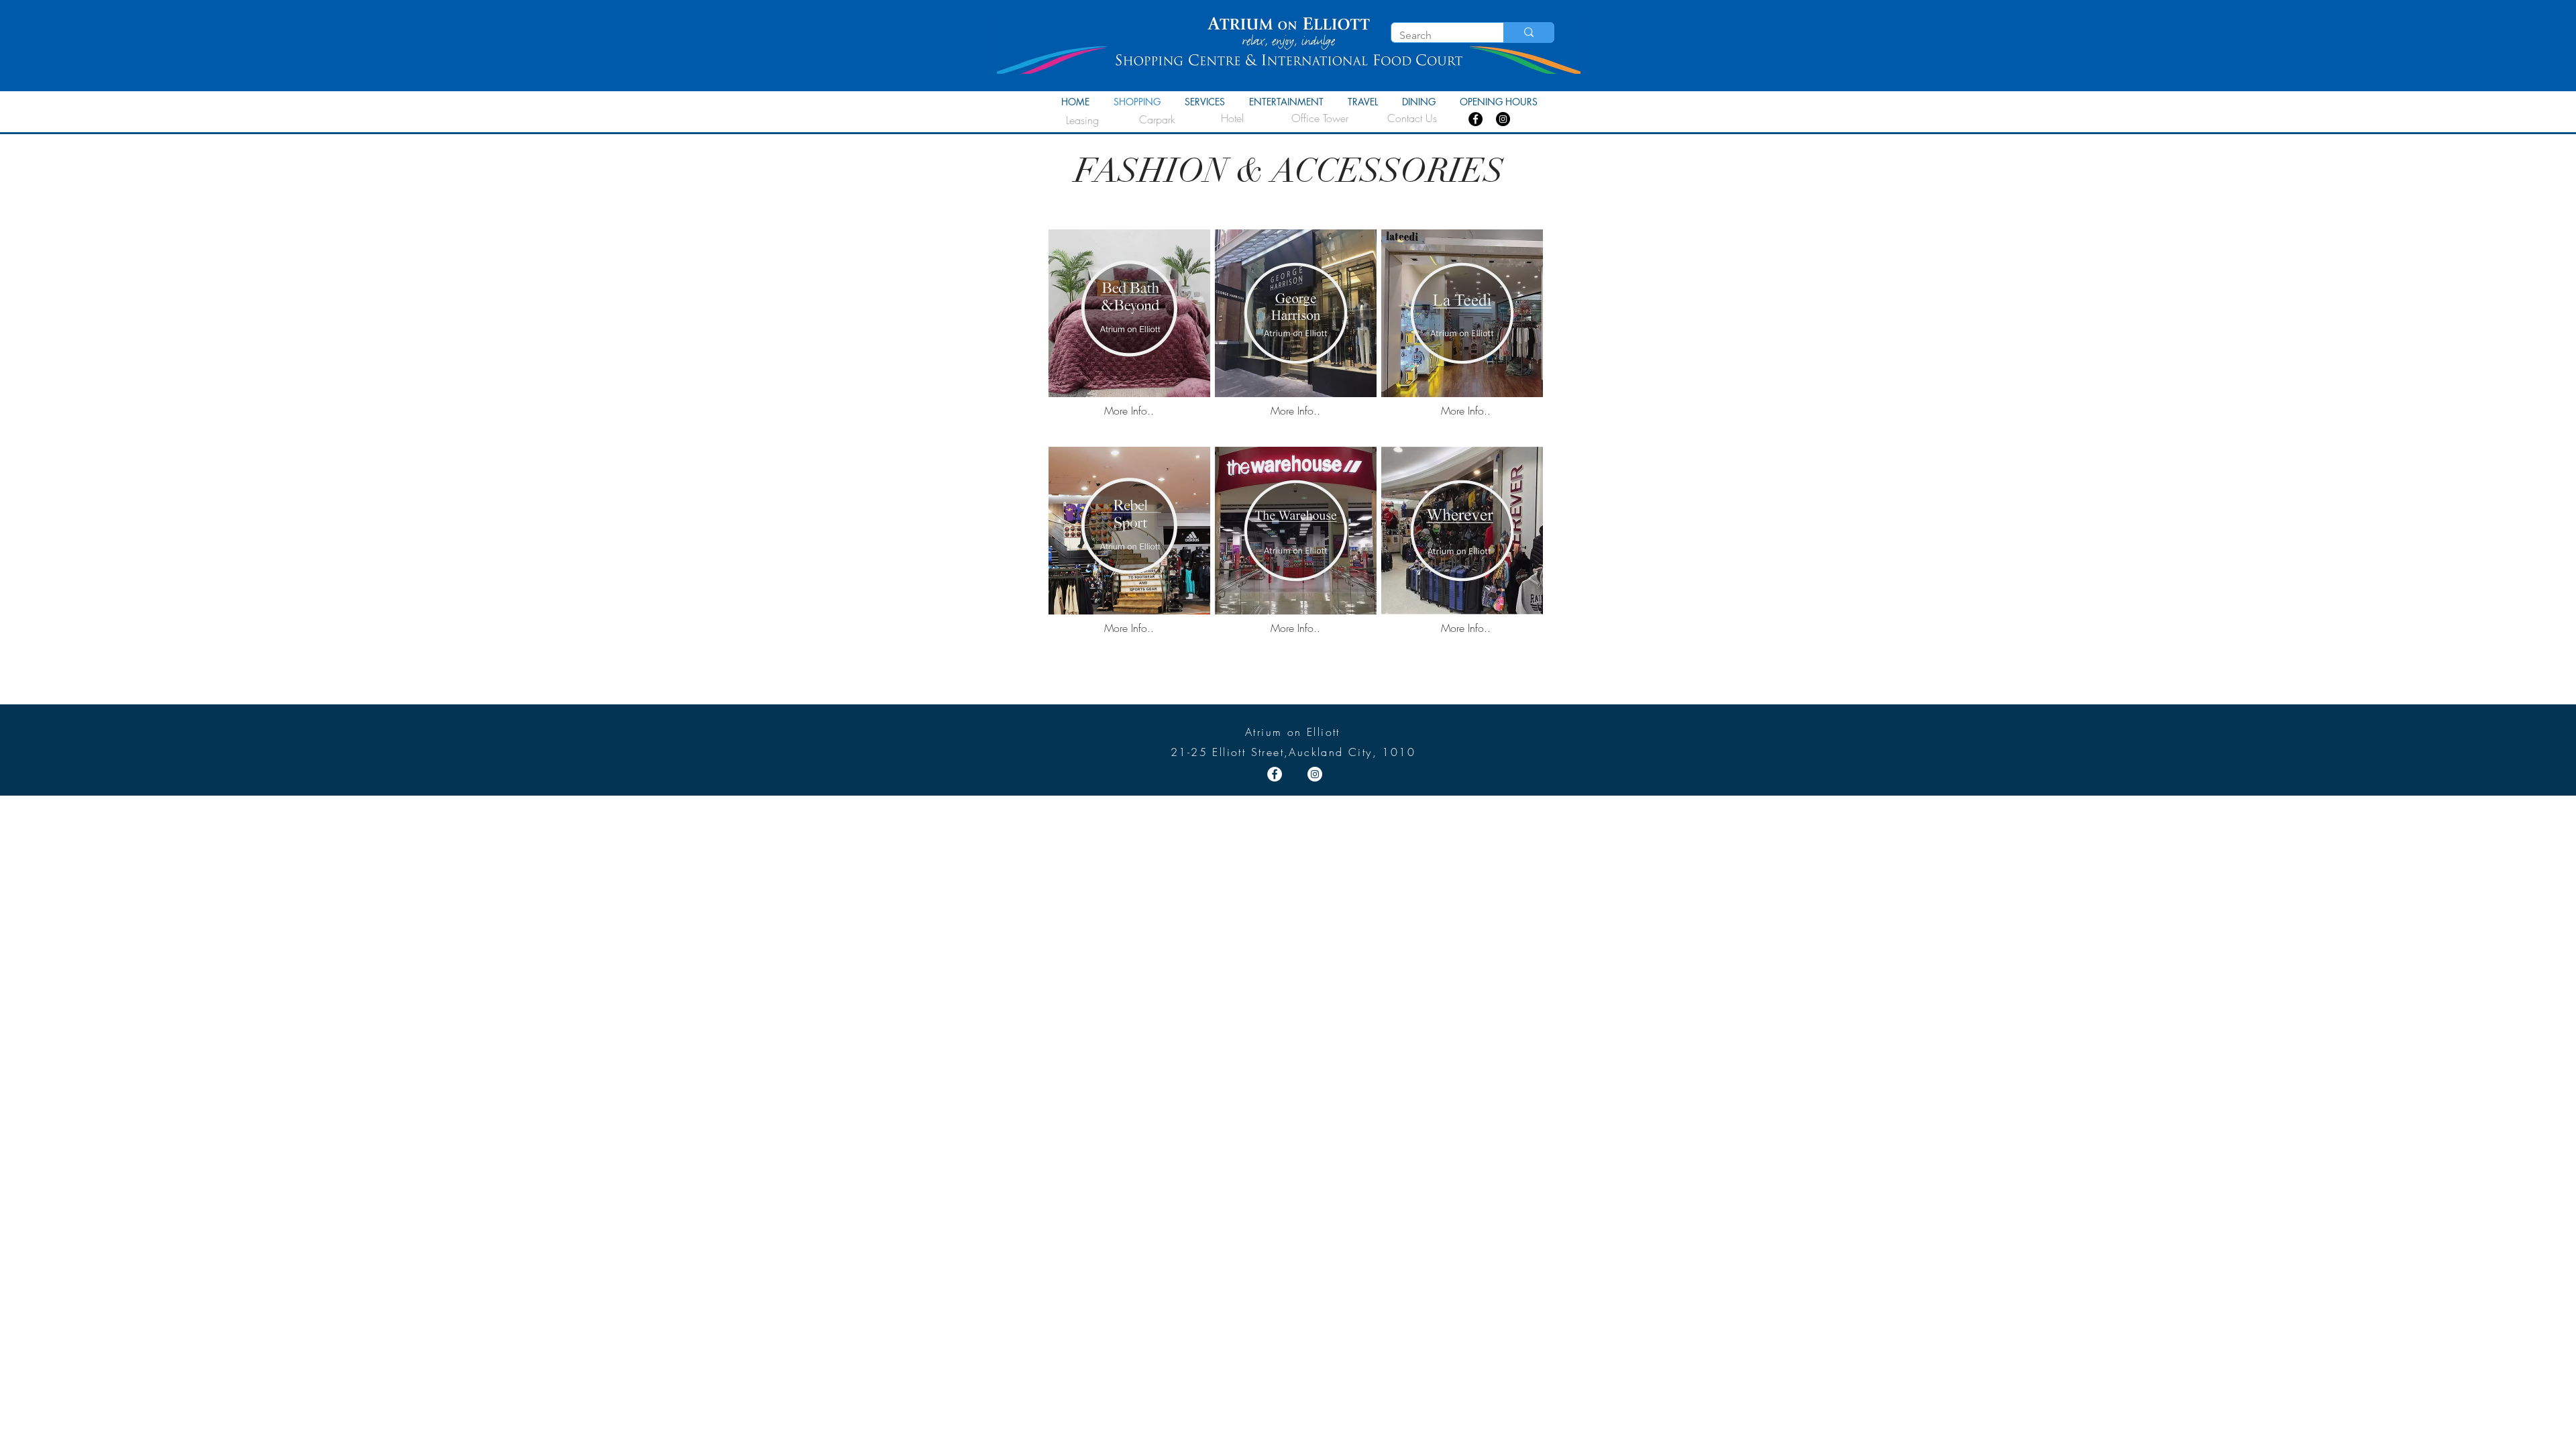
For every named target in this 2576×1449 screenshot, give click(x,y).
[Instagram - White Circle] (1315, 774)
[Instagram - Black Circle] (1503, 119)
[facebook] (1475, 119)
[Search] (1528, 33)
